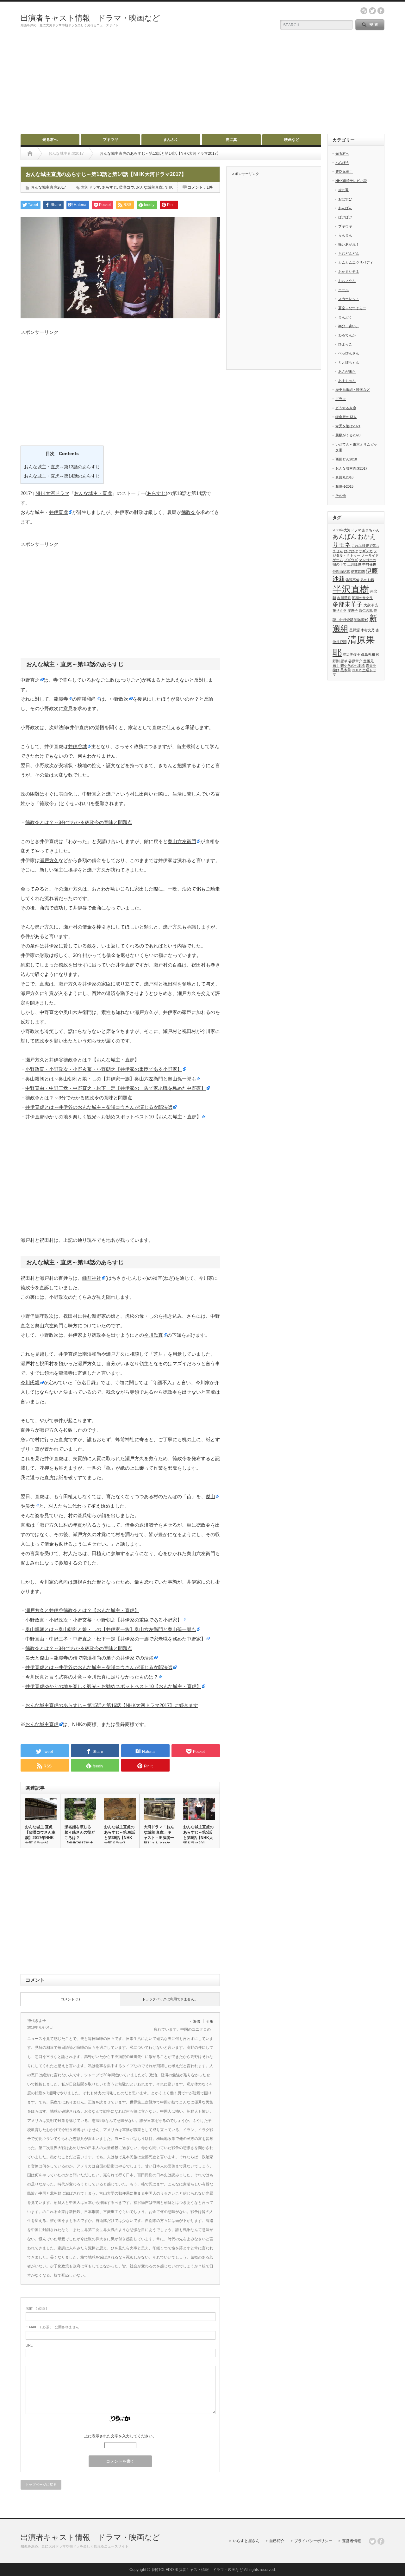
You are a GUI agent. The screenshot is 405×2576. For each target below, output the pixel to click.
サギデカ (366, 551)
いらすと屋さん (246, 2541)
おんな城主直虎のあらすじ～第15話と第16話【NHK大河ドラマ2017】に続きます (112, 1705)
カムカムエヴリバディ (356, 262)
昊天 (30, 1506)
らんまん (345, 235)
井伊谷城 (78, 746)
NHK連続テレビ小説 (351, 181)
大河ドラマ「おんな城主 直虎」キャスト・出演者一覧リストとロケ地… (159, 1838)
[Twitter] (372, 2541)
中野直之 (30, 680)
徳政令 (188, 512)
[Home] (30, 153)
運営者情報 (352, 2541)
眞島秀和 (368, 654)
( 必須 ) (36, 2308)
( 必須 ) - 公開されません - (53, 2327)
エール (343, 290)
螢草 (344, 661)
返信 (196, 2021)
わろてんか (347, 335)
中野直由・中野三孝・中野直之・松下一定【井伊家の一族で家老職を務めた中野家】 (115, 1088)
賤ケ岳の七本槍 (353, 666)
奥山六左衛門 (182, 841)
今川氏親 (30, 1382)
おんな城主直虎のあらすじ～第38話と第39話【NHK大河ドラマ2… (120, 1835)
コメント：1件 (200, 187)
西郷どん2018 (346, 459)
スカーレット (349, 299)
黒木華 (346, 670)
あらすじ (109, 187)
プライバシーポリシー (313, 2541)
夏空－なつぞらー (352, 308)
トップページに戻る (41, 2485)
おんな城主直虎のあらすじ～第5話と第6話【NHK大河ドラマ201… (198, 1835)
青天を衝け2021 (348, 426)
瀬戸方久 (49, 860)
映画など (292, 140)
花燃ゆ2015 (344, 486)
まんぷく (171, 140)
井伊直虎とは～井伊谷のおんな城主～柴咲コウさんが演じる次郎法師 (99, 1107)
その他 (341, 496)
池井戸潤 (340, 642)
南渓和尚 (86, 699)
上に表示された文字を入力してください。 (120, 2436)
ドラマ (341, 399)
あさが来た (347, 372)
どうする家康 (346, 408)
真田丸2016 (344, 477)
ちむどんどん (349, 253)
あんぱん (345, 208)
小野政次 (119, 699)
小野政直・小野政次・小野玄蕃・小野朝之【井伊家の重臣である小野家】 (104, 1069)
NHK (169, 187)
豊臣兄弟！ (344, 172)
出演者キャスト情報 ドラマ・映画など (90, 18)
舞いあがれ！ (349, 244)
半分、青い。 (349, 326)
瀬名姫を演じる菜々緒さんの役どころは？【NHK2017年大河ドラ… (80, 1838)
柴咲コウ (127, 187)
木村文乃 (368, 630)
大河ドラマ (90, 187)
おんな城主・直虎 (93, 493)
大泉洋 (369, 605)
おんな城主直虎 (149, 187)
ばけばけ (345, 217)
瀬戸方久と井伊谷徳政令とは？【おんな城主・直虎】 (82, 1060)
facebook (381, 11)
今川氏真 (153, 1335)
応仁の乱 (366, 610)
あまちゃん (347, 381)
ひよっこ (345, 344)
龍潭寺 (61, 699)
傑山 (210, 1496)
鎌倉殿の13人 (346, 417)
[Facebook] (381, 2541)
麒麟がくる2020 (348, 435)
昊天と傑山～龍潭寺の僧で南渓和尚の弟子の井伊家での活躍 (89, 1658)
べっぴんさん (349, 353)
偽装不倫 (352, 580)
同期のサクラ (362, 598)
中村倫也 (369, 564)
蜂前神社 (92, 1278)
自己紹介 (277, 2541)
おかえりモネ (349, 272)
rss (364, 11)
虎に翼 (231, 140)
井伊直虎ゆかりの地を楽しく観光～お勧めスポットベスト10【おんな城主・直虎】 (113, 1117)
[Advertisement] (202, 86)
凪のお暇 (367, 580)
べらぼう (342, 163)
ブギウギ (110, 140)
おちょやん (347, 281)
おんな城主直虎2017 (48, 187)
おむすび (345, 199)
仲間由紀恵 (341, 572)
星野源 (355, 630)
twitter (372, 11)
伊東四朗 (358, 572)
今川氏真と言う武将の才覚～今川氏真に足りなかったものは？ (92, 1677)
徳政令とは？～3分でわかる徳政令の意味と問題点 (79, 822)
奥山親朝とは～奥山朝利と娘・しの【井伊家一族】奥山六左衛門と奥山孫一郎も (111, 1079)
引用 (210, 2021)
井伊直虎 (59, 512)
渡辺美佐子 (351, 654)
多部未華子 (348, 604)
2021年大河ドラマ (347, 530)
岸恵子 (353, 610)
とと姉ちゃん (349, 362)
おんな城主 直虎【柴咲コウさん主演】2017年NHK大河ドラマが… (40, 1835)
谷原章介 (355, 661)
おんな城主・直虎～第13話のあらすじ (62, 467)
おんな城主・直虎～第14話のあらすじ (62, 476)
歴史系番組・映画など (353, 390)
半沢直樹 (351, 589)
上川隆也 (354, 564)
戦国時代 (361, 620)
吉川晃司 (344, 598)
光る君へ (50, 140)
